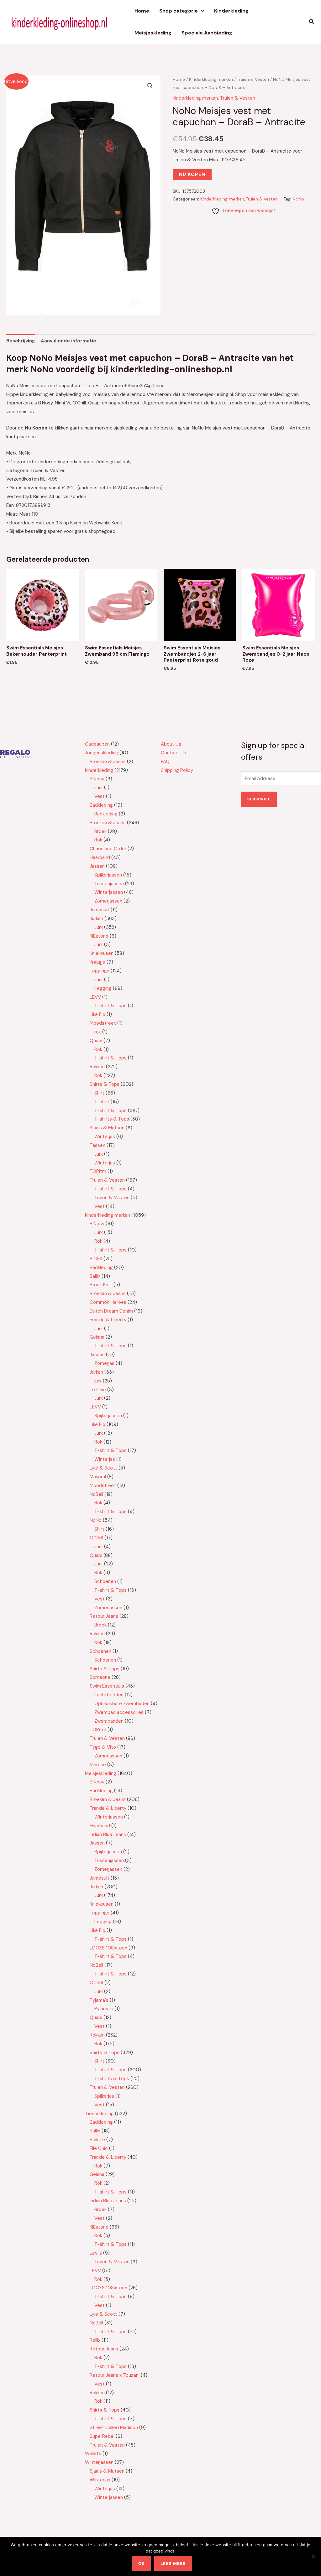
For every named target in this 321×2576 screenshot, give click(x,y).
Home (142, 11)
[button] (201, 11)
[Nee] (313, 2557)
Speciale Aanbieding (207, 33)
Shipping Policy (177, 770)
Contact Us (174, 753)
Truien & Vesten (253, 79)
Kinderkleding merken (211, 79)
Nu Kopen (192, 174)
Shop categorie (179, 11)
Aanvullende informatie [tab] (68, 341)
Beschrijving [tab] (21, 341)
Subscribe (259, 799)
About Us (171, 744)
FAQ (165, 762)
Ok (142, 2563)
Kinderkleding (231, 11)
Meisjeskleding (153, 33)
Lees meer (173, 2563)
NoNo (298, 199)
